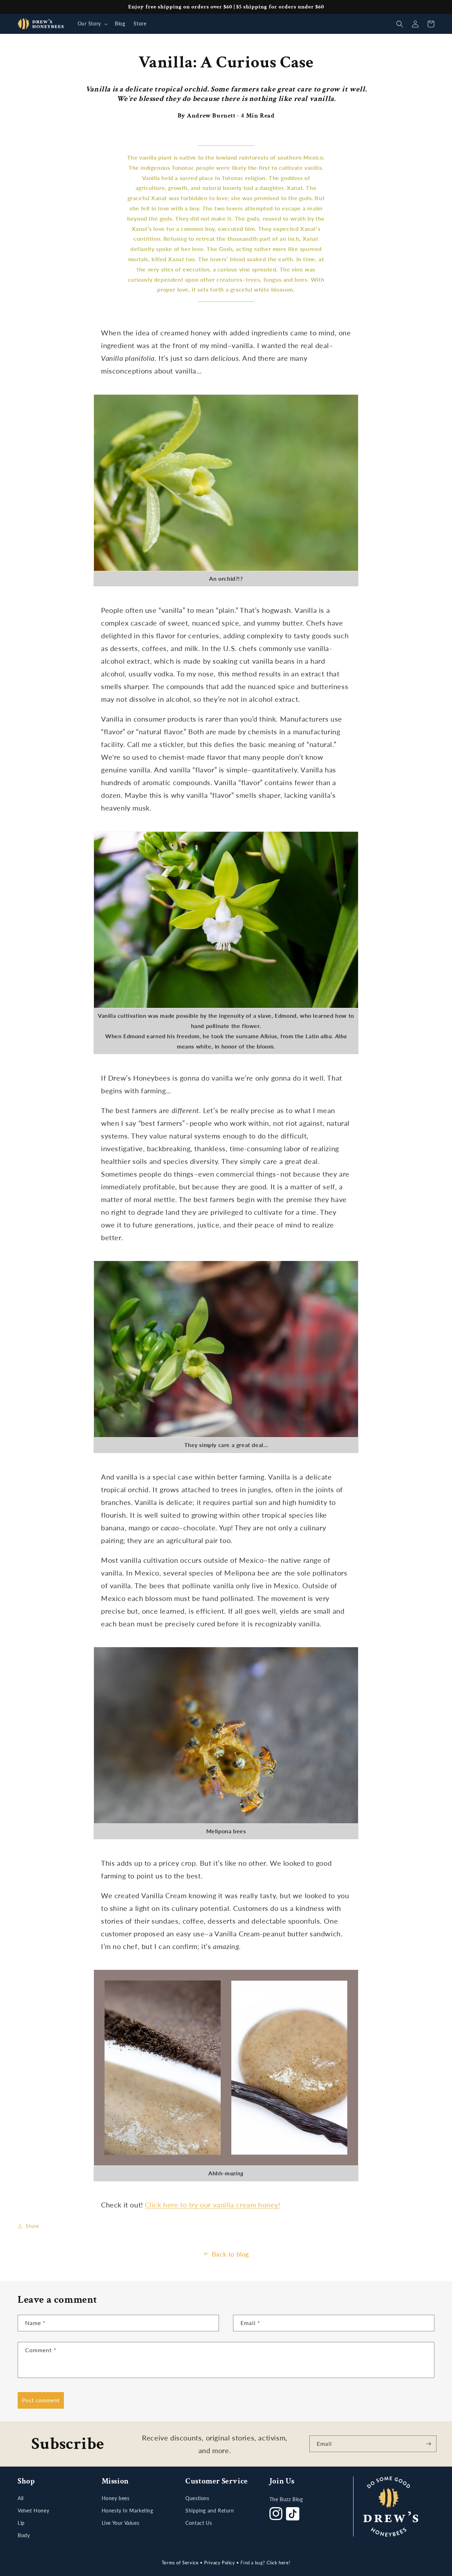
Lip (21, 2523)
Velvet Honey (33, 2511)
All (21, 2498)
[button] (92, 24)
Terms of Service (180, 2563)
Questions (197, 2498)
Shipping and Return (210, 2511)
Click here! (279, 2563)
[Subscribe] (428, 2444)
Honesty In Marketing (127, 2511)
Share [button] (32, 2226)
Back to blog (230, 2254)
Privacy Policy (219, 2563)
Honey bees (116, 2498)
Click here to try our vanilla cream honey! (212, 2205)
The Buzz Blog (286, 2499)
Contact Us (199, 2523)
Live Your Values (121, 2523)
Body (24, 2535)
